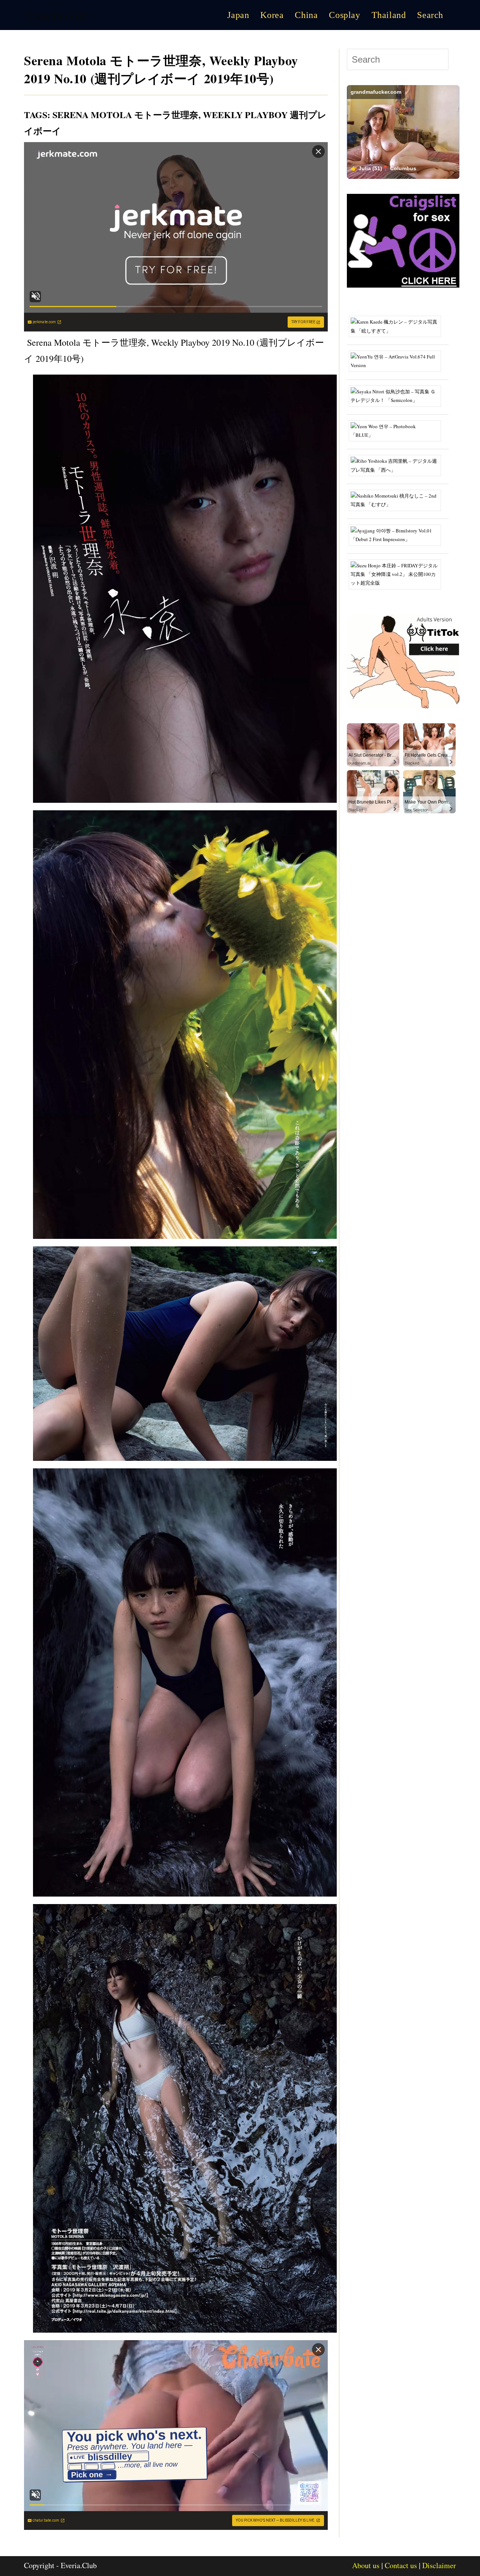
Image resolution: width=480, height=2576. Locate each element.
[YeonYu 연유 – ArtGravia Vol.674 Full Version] (398, 360)
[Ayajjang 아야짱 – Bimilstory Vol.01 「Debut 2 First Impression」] (398, 534)
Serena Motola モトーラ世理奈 (125, 115)
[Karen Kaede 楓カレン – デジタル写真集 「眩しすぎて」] (398, 326)
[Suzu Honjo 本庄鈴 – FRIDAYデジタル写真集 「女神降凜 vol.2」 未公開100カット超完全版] (398, 574)
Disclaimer (439, 2565)
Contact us (401, 2565)
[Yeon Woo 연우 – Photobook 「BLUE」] (398, 430)
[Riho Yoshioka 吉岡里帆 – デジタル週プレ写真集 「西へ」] (398, 465)
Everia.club (58, 15)
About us (366, 2565)
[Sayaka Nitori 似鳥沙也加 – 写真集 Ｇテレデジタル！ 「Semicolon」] (398, 395)
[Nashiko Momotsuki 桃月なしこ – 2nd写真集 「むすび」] (398, 499)
